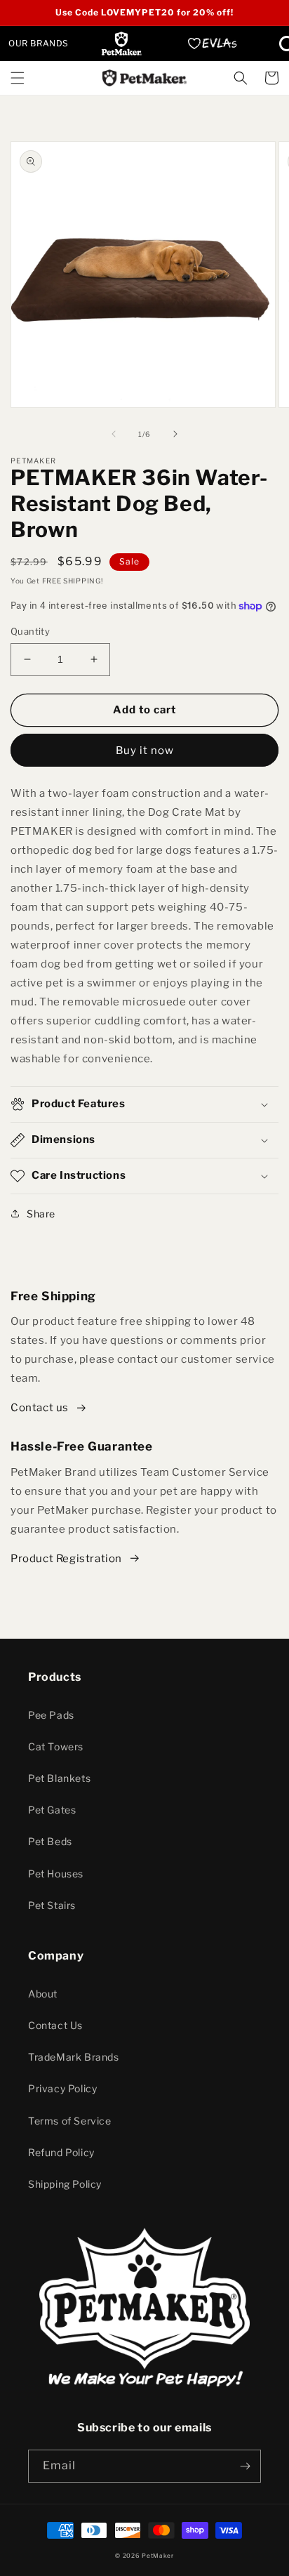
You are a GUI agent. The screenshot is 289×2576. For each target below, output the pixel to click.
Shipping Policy (65, 2184)
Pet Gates (52, 1810)
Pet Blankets (59, 1778)
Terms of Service (70, 2121)
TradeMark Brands (74, 2057)
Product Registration (66, 1559)
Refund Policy (61, 2152)
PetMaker (158, 2556)
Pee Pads (51, 1715)
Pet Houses (56, 1874)
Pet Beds (50, 1841)
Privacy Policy (62, 2088)
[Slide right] (175, 434)
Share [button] (41, 1214)
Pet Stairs (52, 1905)
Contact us (40, 1408)
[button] (18, 78)
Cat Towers (56, 1746)
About (43, 1994)
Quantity (30, 631)
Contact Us (55, 2025)
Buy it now (145, 751)
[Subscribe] (245, 2466)
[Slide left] (114, 434)
